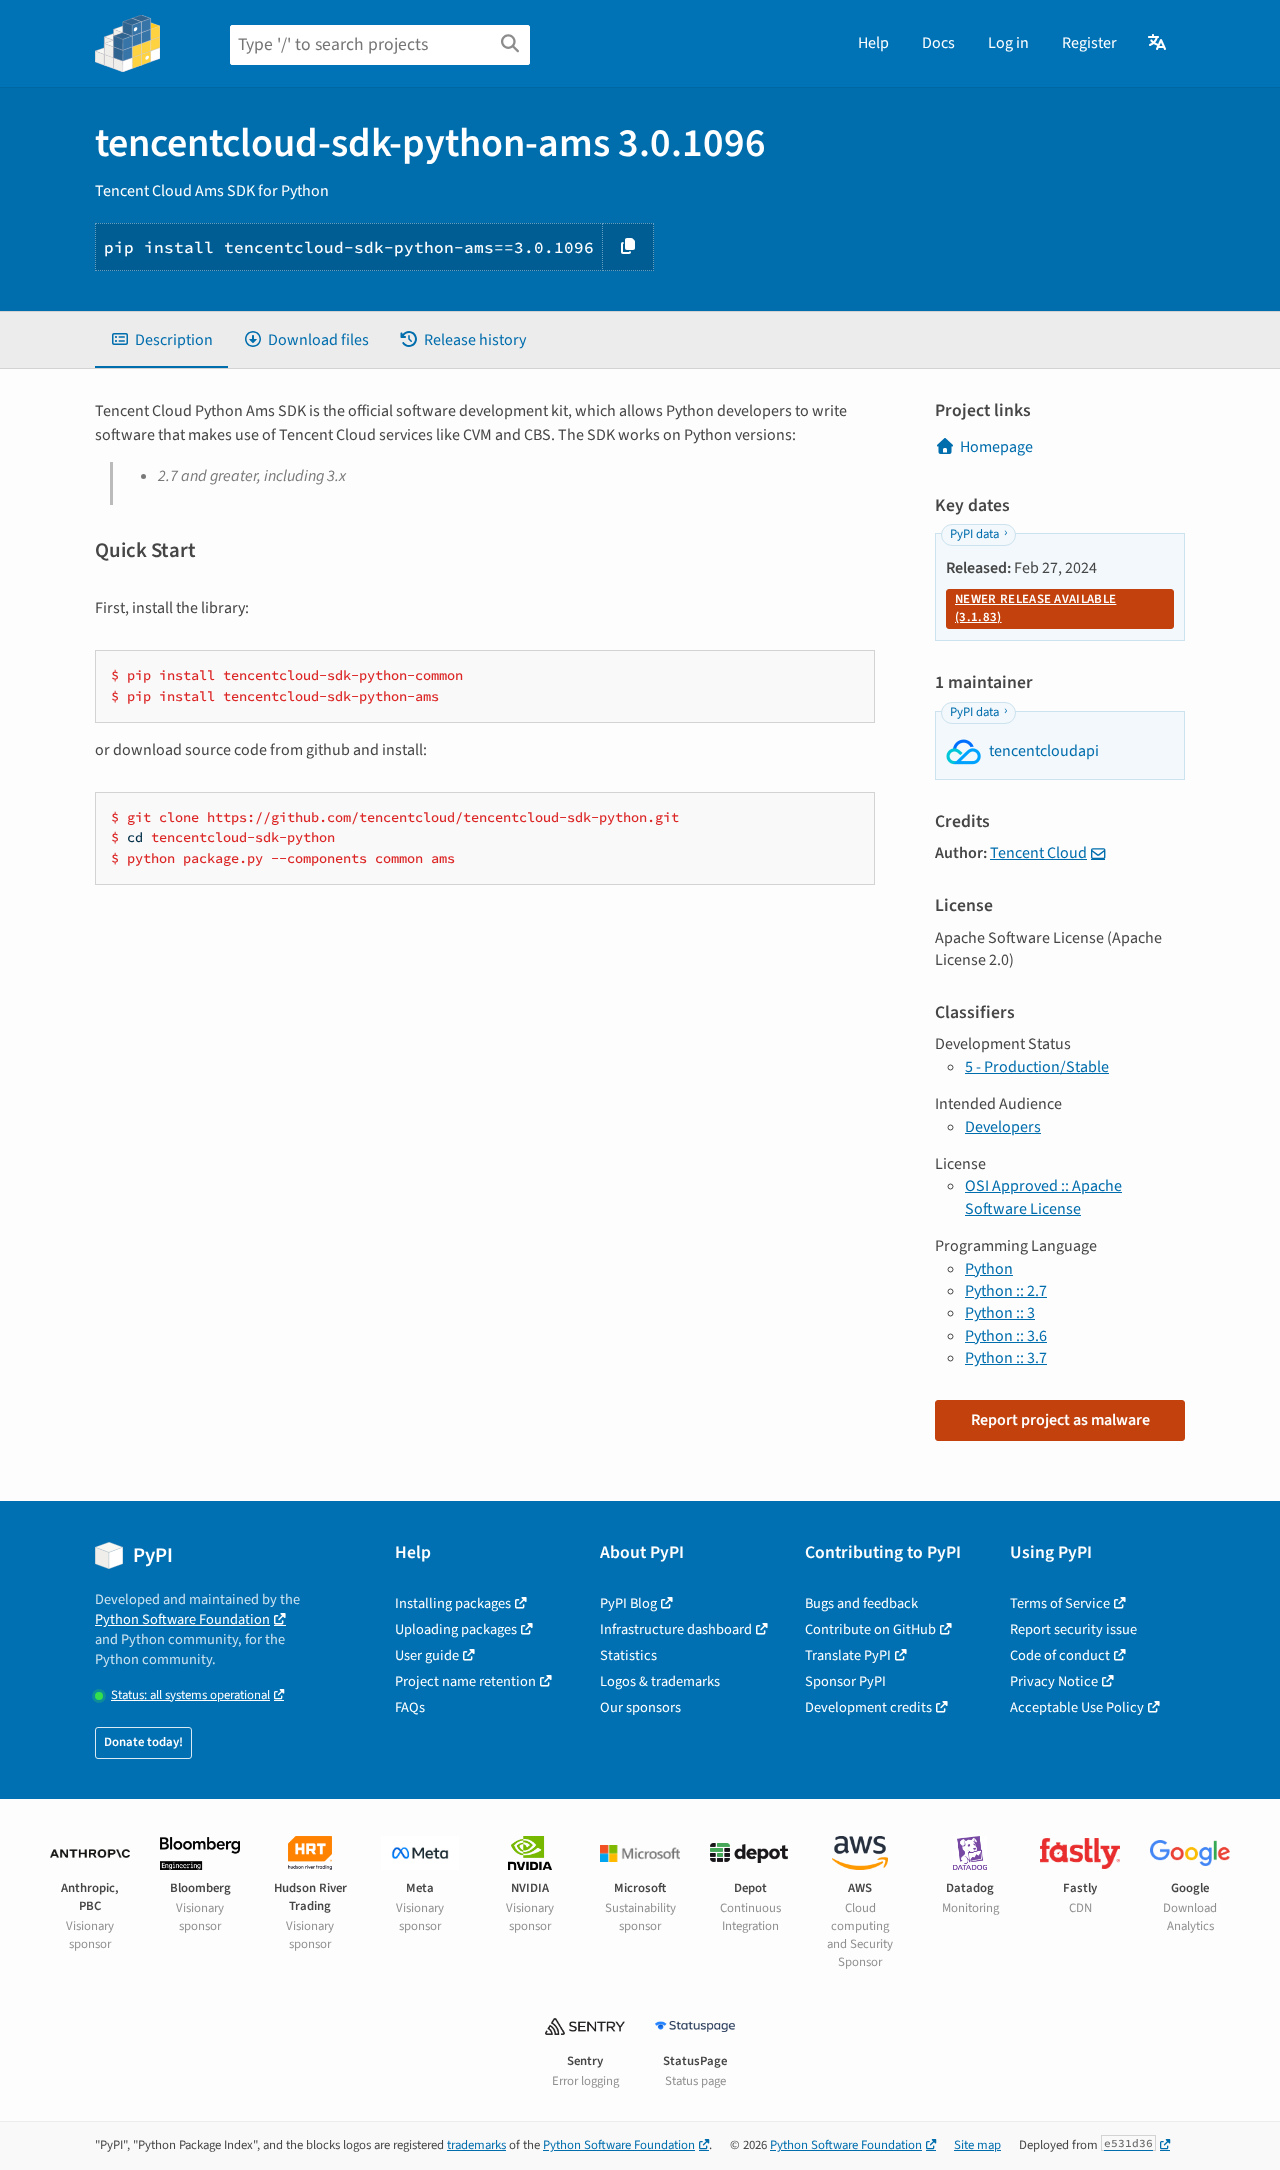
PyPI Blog (628, 1603)
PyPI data (974, 534)
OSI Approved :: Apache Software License (1043, 1197)
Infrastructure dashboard (676, 1629)
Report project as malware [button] (1060, 1420)
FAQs (410, 1707)
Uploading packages (456, 1629)
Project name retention (465, 1681)
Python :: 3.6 (1006, 1336)
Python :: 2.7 (1006, 1291)
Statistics (628, 1655)
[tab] (161, 340)
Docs (938, 43)
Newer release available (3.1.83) (1035, 608)
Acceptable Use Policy (1077, 1707)
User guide (427, 1655)
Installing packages (453, 1603)
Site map (977, 2145)
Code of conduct (1060, 1655)
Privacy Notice (1054, 1681)
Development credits (868, 1707)
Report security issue (1073, 1629)
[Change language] (1158, 43)
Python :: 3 (1000, 1313)
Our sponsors (640, 1707)
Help (873, 43)
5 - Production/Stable (1037, 1067)
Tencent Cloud (1038, 853)
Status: (190, 1695)
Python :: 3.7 (1006, 1358)
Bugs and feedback (861, 1603)
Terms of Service (1060, 1603)
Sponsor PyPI (845, 1681)
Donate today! (143, 1742)
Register (1089, 43)
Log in (1008, 43)
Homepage (996, 447)
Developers (1003, 1127)
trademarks (476, 2145)
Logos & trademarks (660, 1681)
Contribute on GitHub (870, 1629)
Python (989, 1269)
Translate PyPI (848, 1655)
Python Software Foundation (182, 1619)
